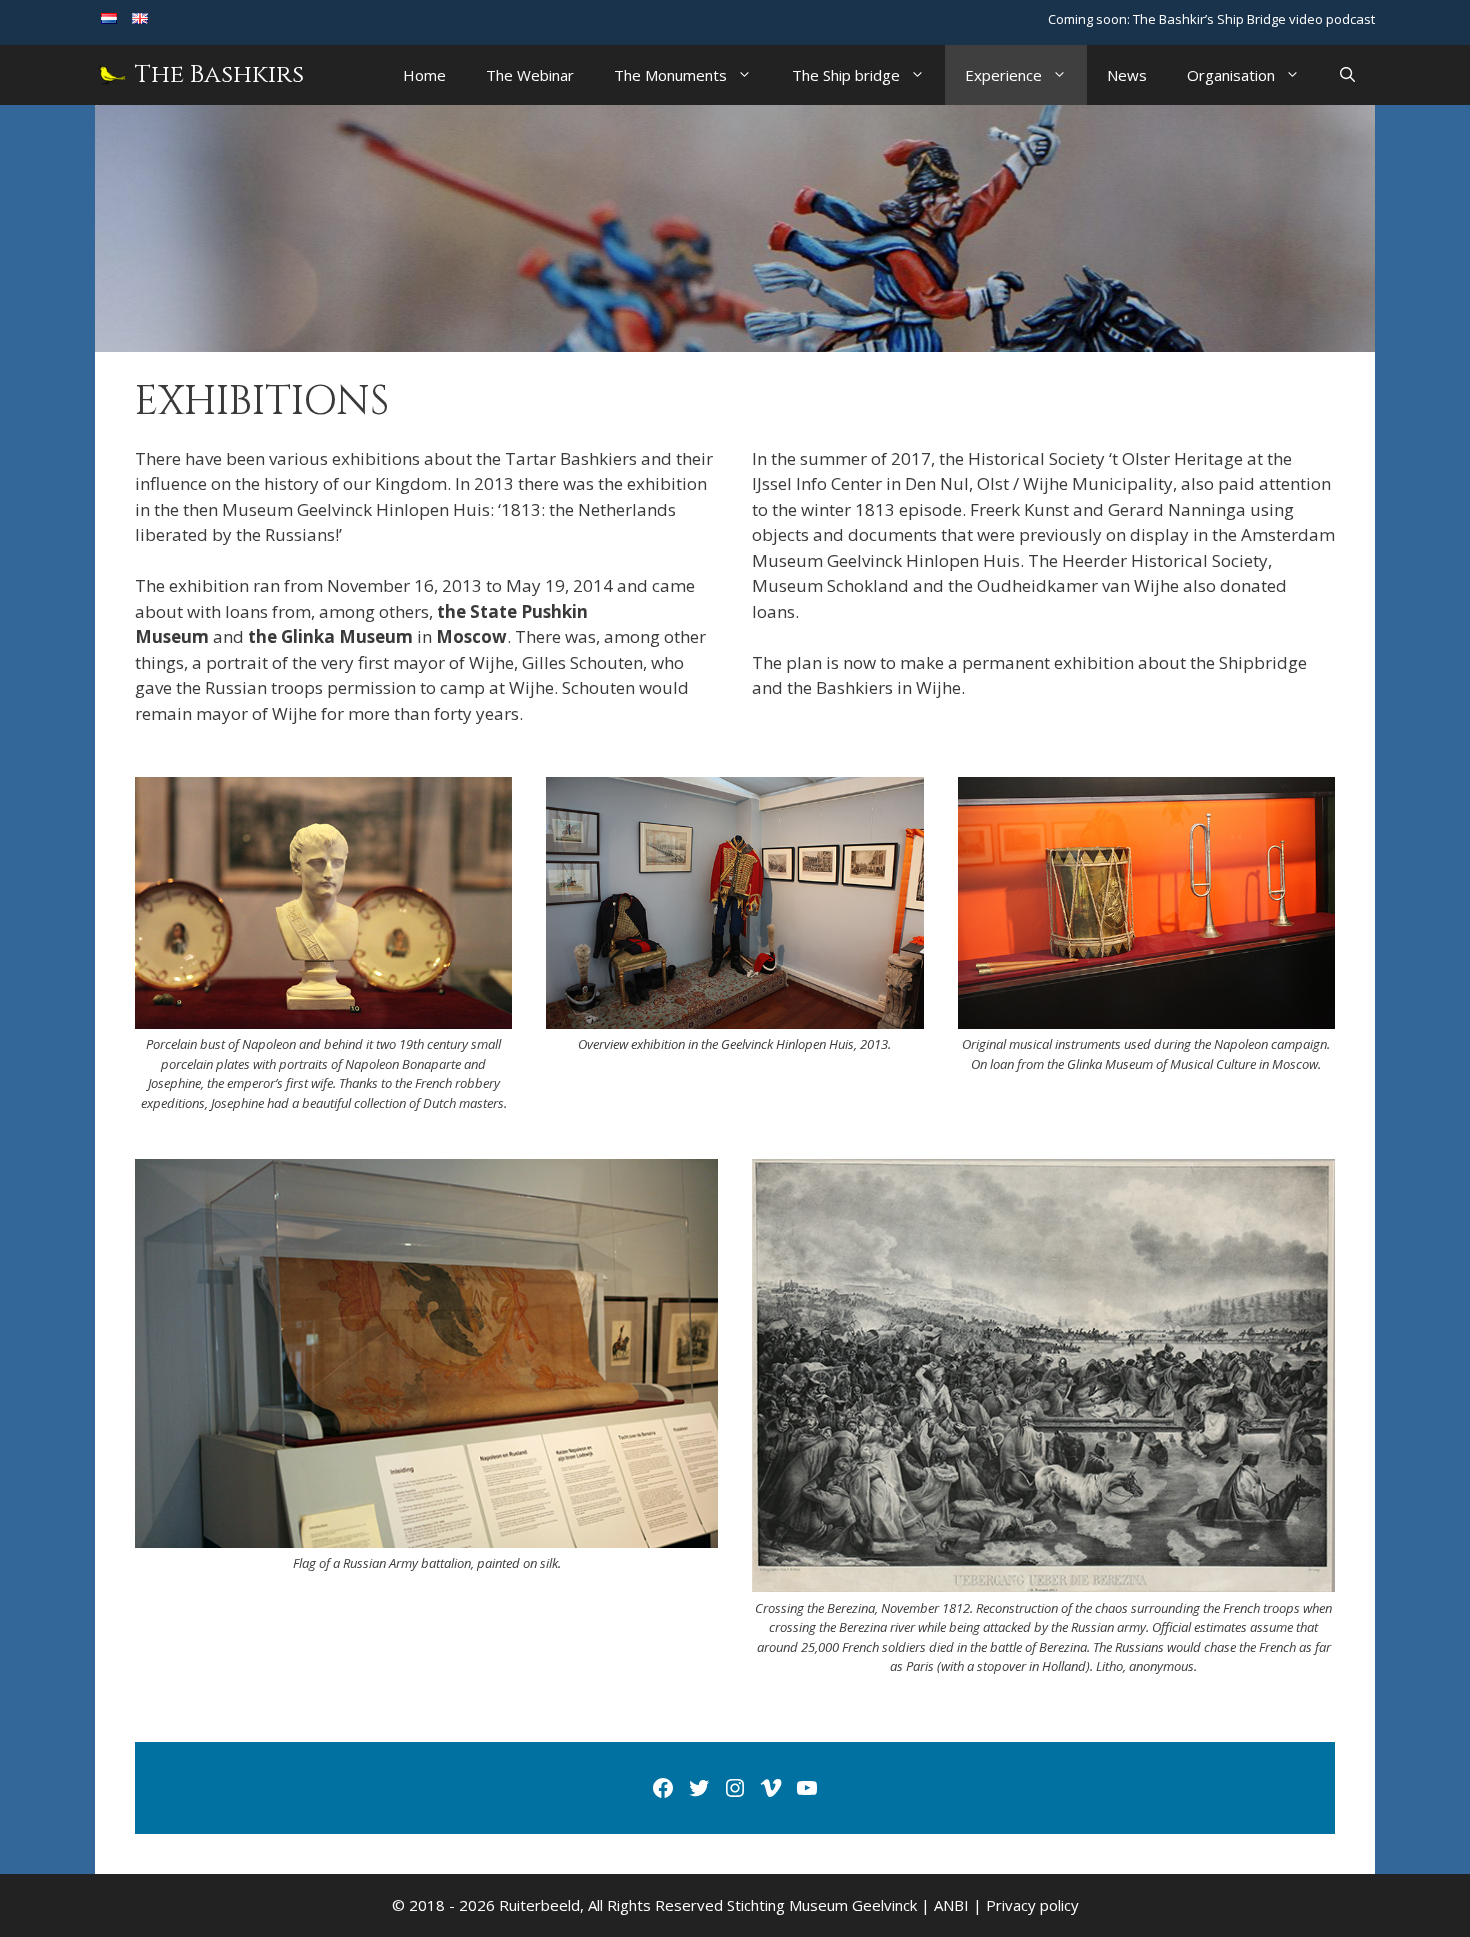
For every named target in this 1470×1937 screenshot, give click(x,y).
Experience (1003, 75)
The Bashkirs (219, 74)
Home (424, 75)
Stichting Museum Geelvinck (822, 1905)
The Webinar (530, 75)
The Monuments (670, 75)
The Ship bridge (846, 75)
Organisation (1231, 75)
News (1127, 75)
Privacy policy (1032, 1905)
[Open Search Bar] (1347, 75)
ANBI (951, 1905)
